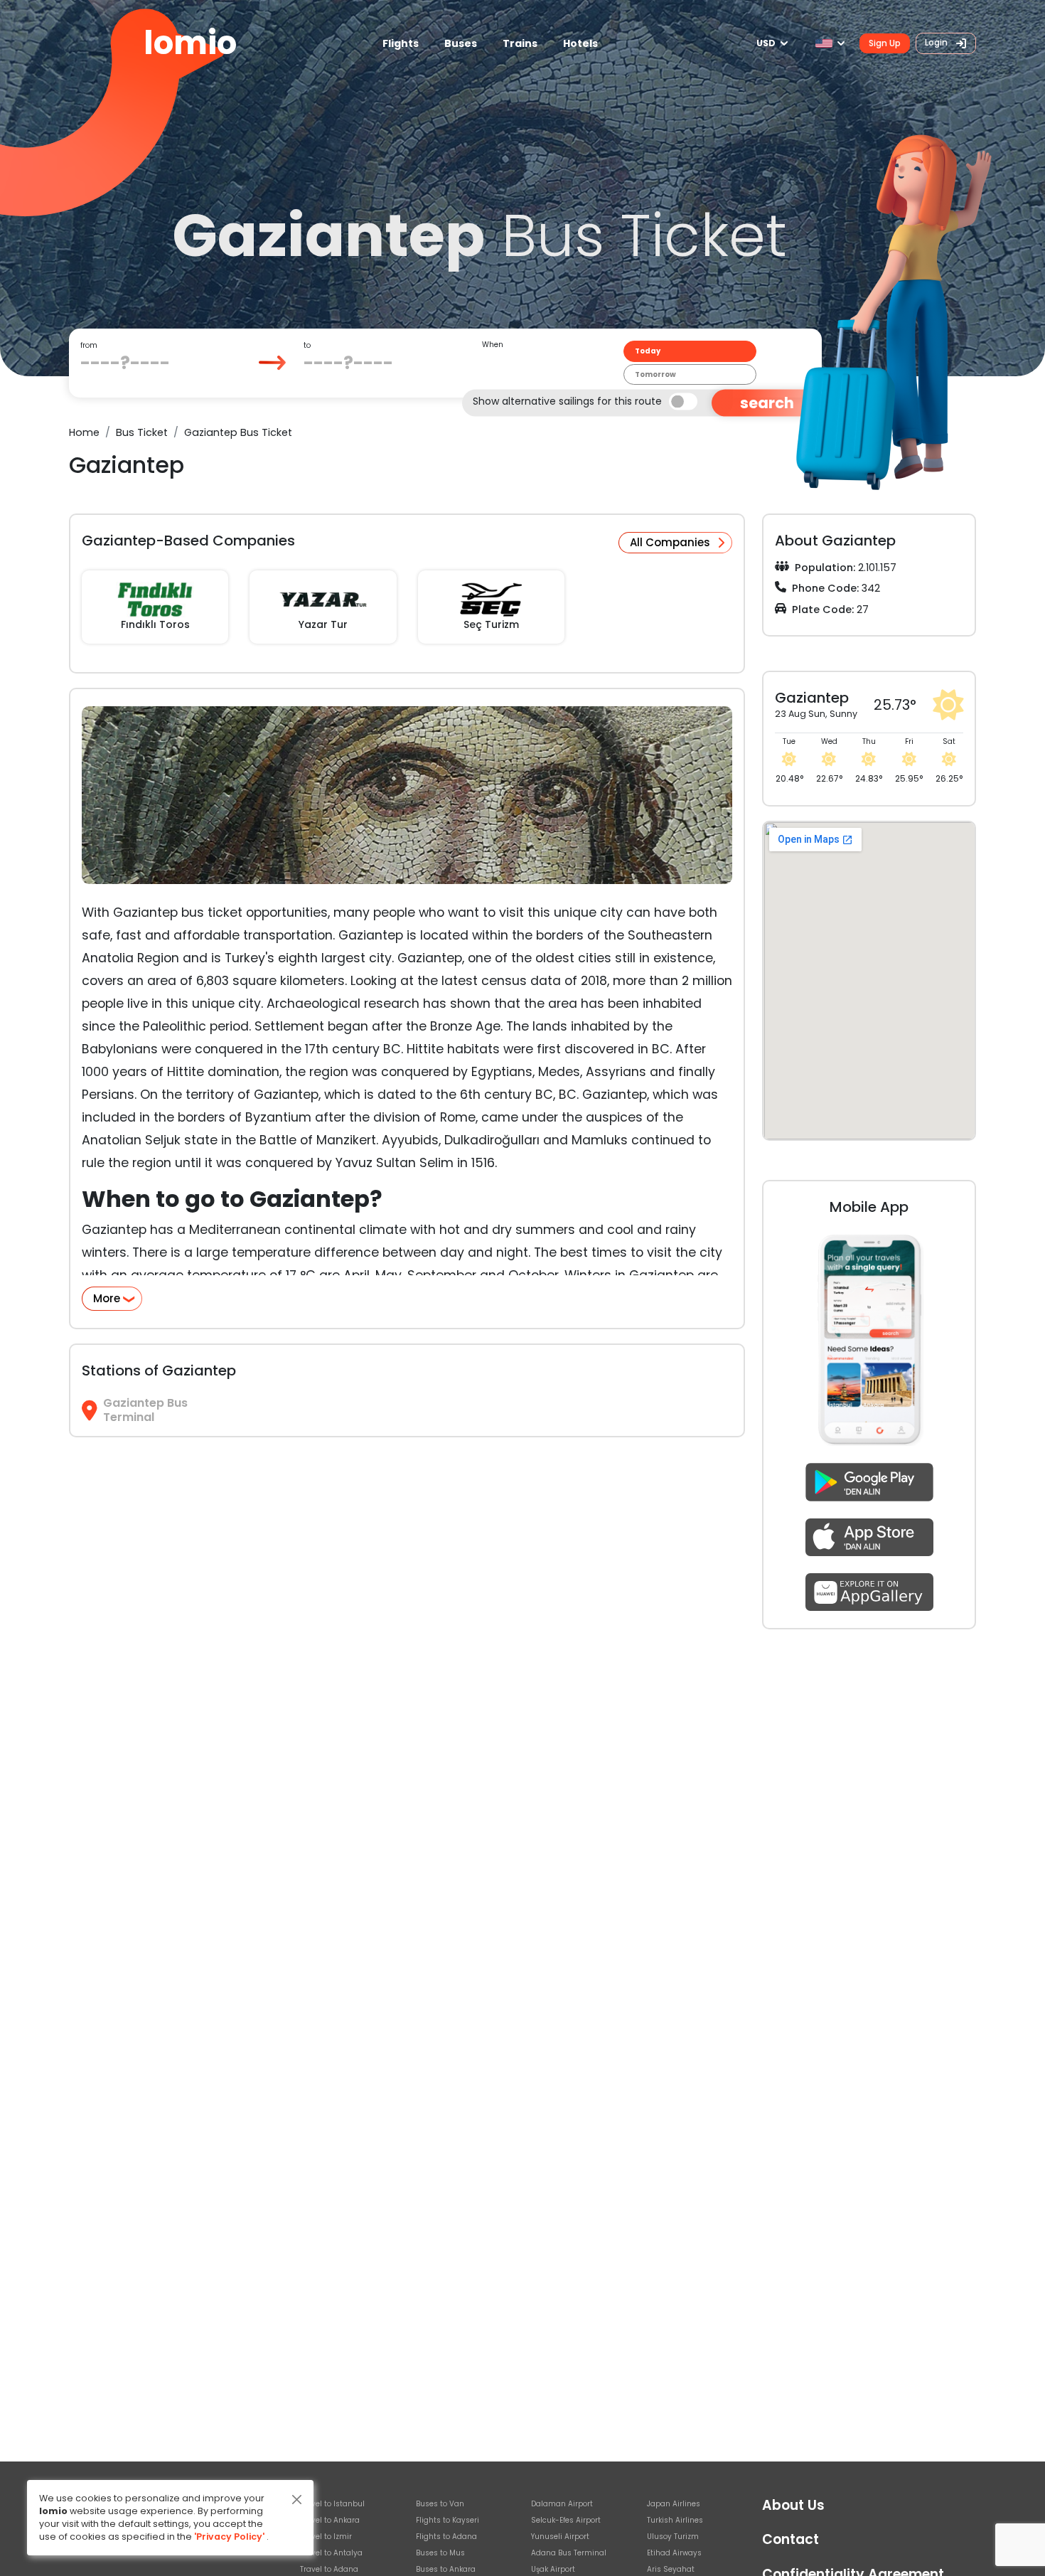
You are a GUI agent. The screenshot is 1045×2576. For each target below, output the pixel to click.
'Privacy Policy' (229, 2537)
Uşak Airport (553, 2569)
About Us (793, 2505)
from (89, 345)
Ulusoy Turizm (673, 2537)
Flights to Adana (446, 2537)
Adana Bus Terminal (569, 2553)
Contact (791, 2539)
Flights (401, 43)
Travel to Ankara (330, 2520)
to (307, 345)
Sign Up (885, 43)
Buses (461, 43)
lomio (190, 43)
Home (84, 432)
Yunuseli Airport (560, 2537)
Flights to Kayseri (448, 2520)
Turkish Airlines (675, 2520)
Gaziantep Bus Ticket (238, 432)
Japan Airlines (674, 2504)
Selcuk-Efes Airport (566, 2520)
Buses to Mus (440, 2553)
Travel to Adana (329, 2569)
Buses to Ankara (446, 2569)
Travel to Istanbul (332, 2504)
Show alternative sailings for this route (567, 400)
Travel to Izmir (326, 2537)
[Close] (297, 2500)
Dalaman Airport (562, 2504)
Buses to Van (440, 2504)
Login (937, 42)
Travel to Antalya (331, 2553)
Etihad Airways (674, 2553)
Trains (520, 43)
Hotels (580, 43)
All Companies (670, 542)
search (767, 403)
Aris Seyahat (671, 2569)
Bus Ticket (142, 432)
